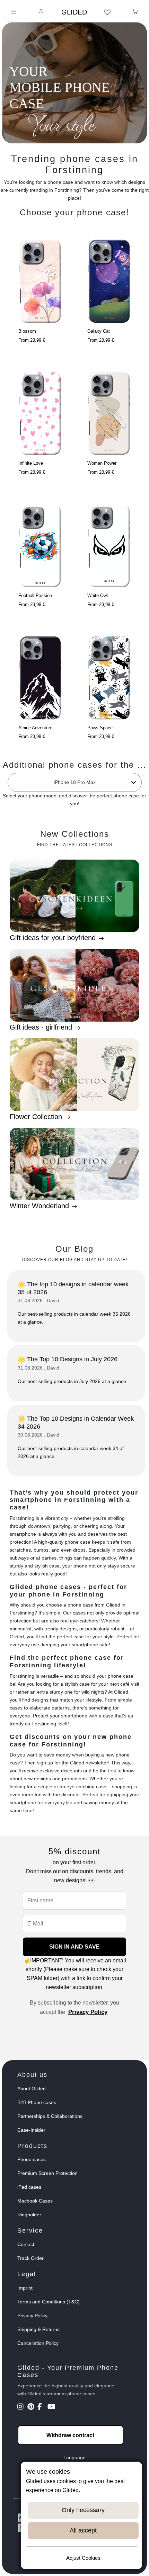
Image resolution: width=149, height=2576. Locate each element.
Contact (26, 2244)
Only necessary (83, 2510)
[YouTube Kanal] (52, 2407)
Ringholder (29, 2215)
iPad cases (29, 2187)
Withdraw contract (70, 2435)
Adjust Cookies (83, 2558)
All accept (83, 2530)
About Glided (32, 2089)
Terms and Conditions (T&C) (49, 2302)
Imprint (25, 2288)
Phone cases (32, 2159)
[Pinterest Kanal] (32, 2407)
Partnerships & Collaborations (50, 2116)
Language (74, 2457)
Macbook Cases (35, 2201)
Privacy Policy (88, 2012)
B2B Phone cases (37, 2102)
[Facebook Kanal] (42, 2407)
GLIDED (74, 12)
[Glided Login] (41, 12)
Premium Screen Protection (47, 2173)
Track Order (30, 2258)
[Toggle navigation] (14, 12)
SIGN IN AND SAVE (74, 1947)
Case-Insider (31, 2130)
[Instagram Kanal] (22, 2407)
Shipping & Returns (38, 2329)
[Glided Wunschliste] (108, 12)
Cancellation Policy (38, 2343)
